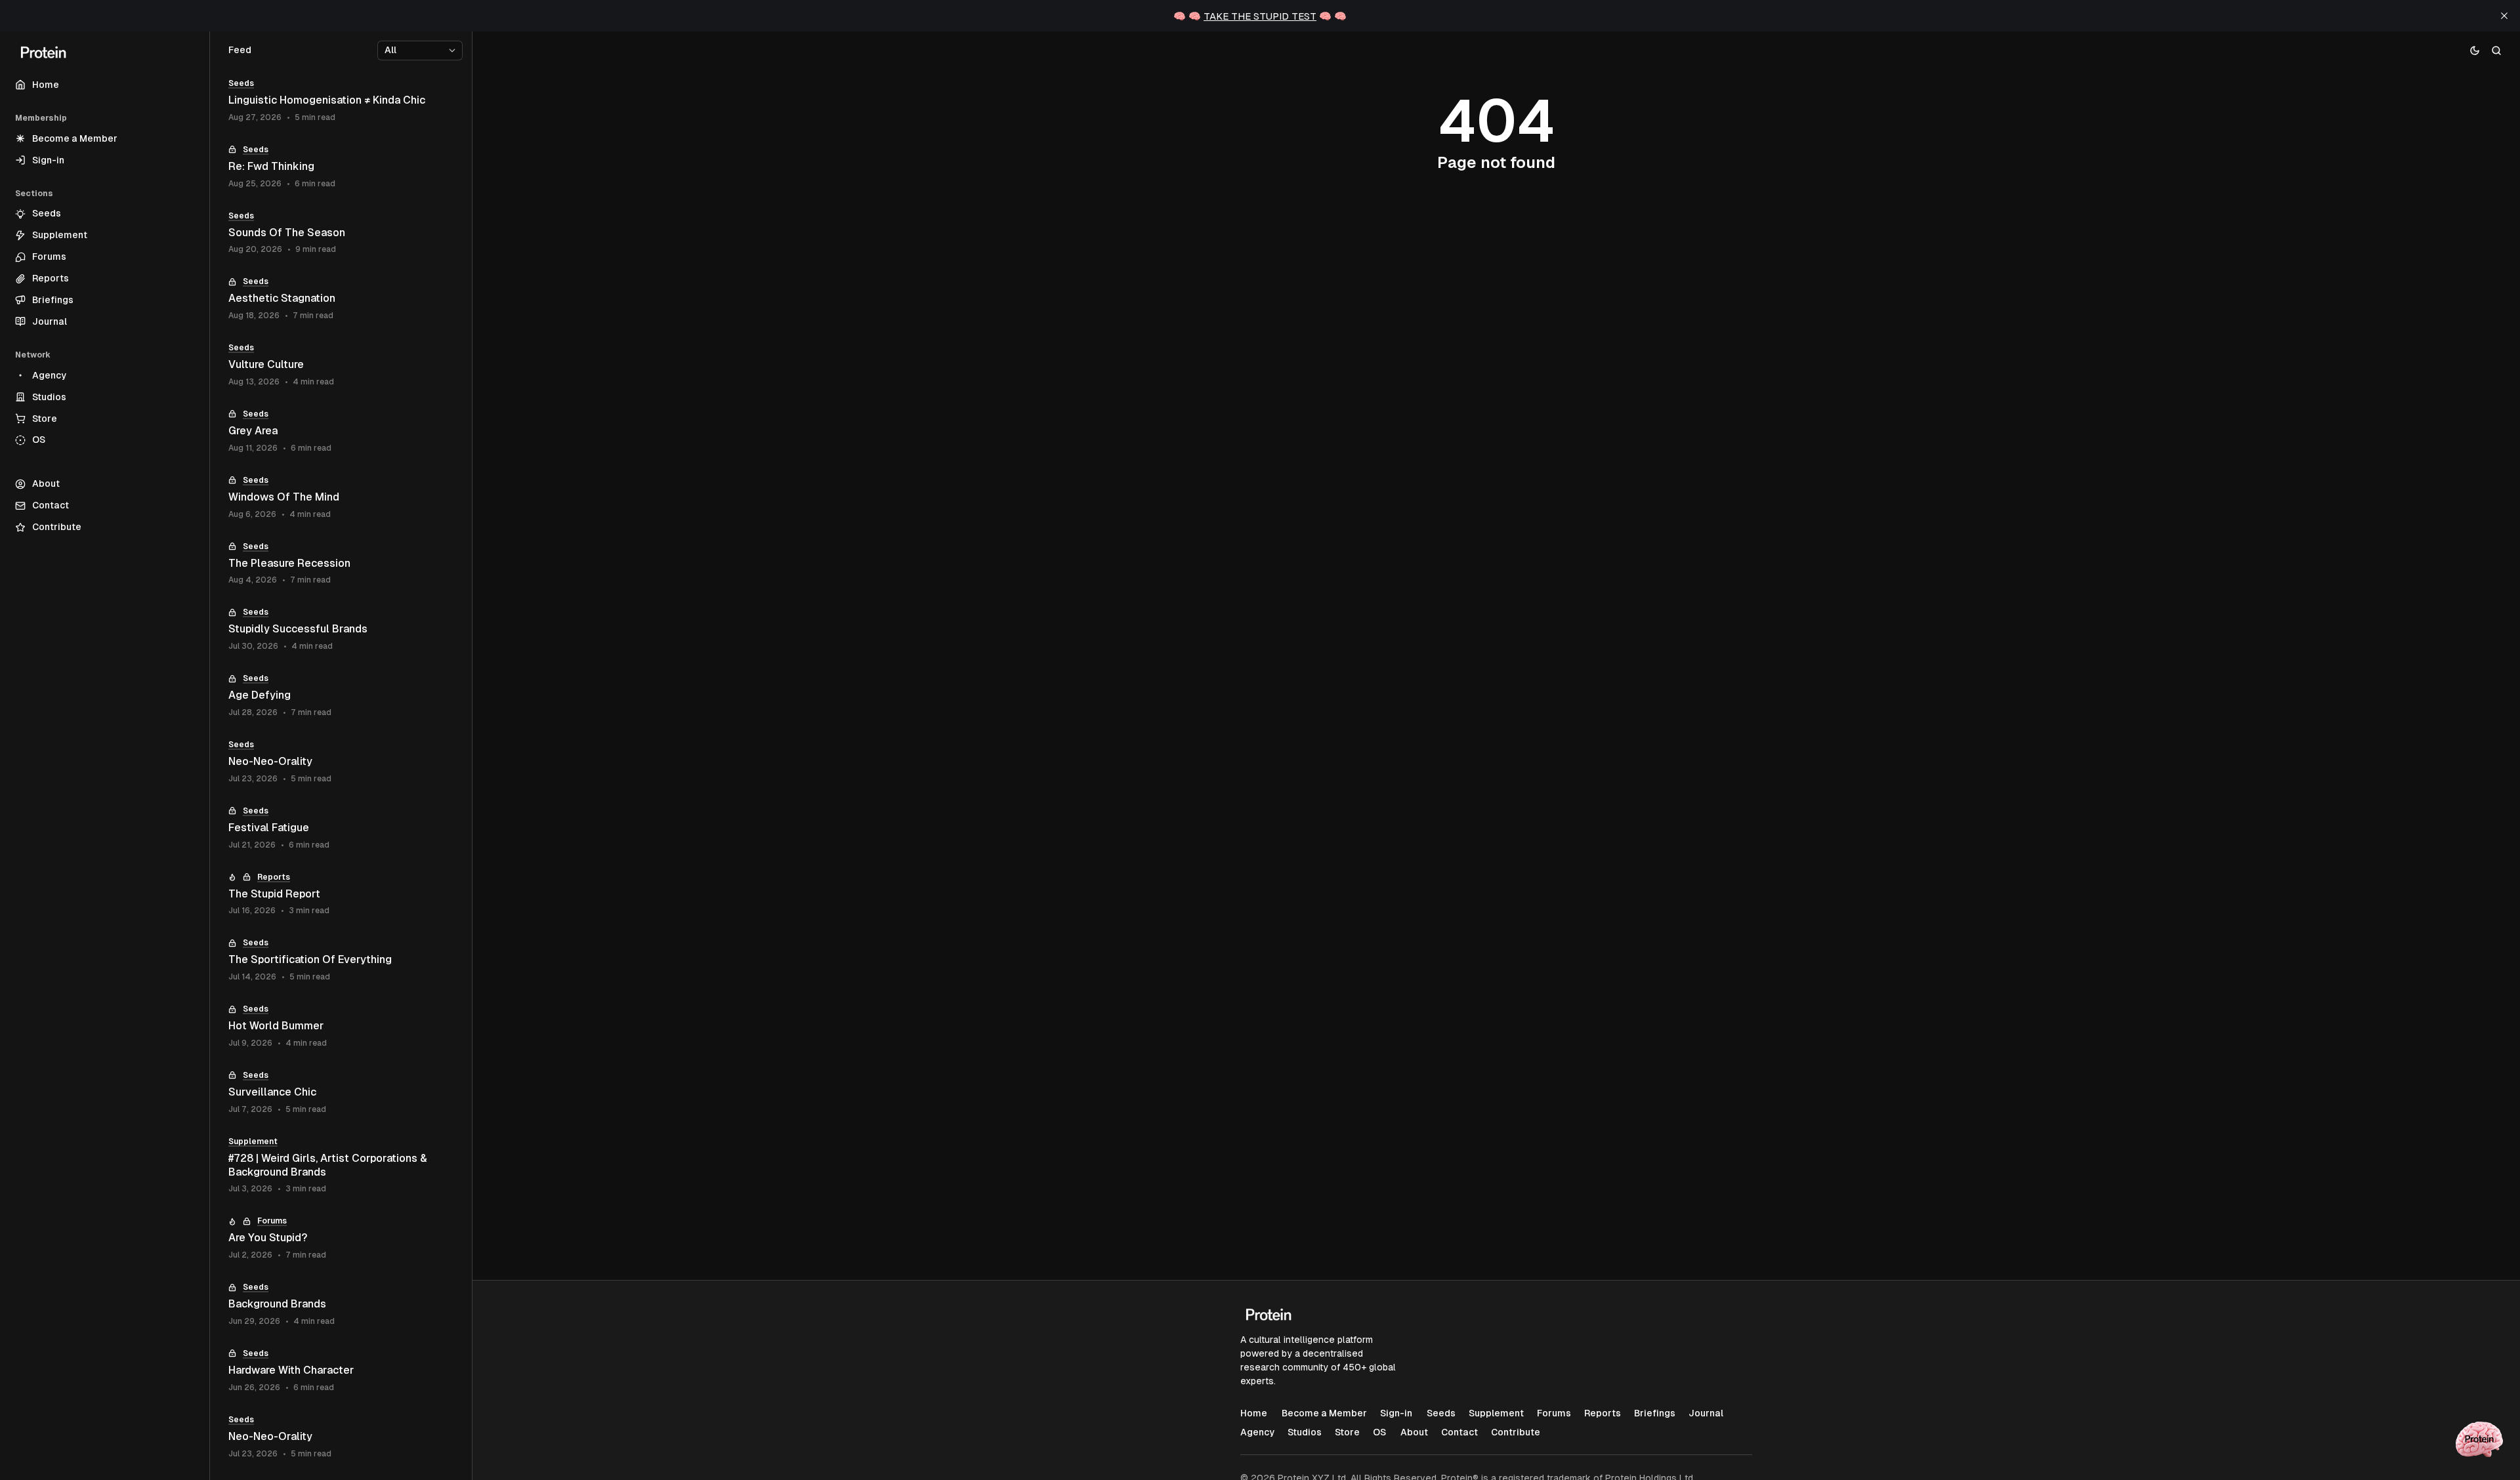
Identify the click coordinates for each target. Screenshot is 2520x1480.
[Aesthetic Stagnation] (341, 299)
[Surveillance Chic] (341, 1093)
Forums (272, 1221)
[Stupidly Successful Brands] (341, 629)
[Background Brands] (341, 1305)
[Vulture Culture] (341, 365)
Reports (274, 877)
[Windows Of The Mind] (341, 498)
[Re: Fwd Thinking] (341, 167)
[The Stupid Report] (341, 894)
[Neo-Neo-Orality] (341, 762)
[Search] (2497, 50)
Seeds (241, 83)
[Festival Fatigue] (341, 828)
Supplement (253, 1141)
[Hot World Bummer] (341, 1026)
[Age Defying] (341, 696)
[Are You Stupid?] (341, 1238)
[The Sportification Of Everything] (341, 960)
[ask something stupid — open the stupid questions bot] (2479, 1439)
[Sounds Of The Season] (341, 233)
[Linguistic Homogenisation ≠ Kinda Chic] (341, 101)
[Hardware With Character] (341, 1371)
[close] (2504, 16)
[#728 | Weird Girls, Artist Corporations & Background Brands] (341, 1166)
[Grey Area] (341, 431)
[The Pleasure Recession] (341, 564)
